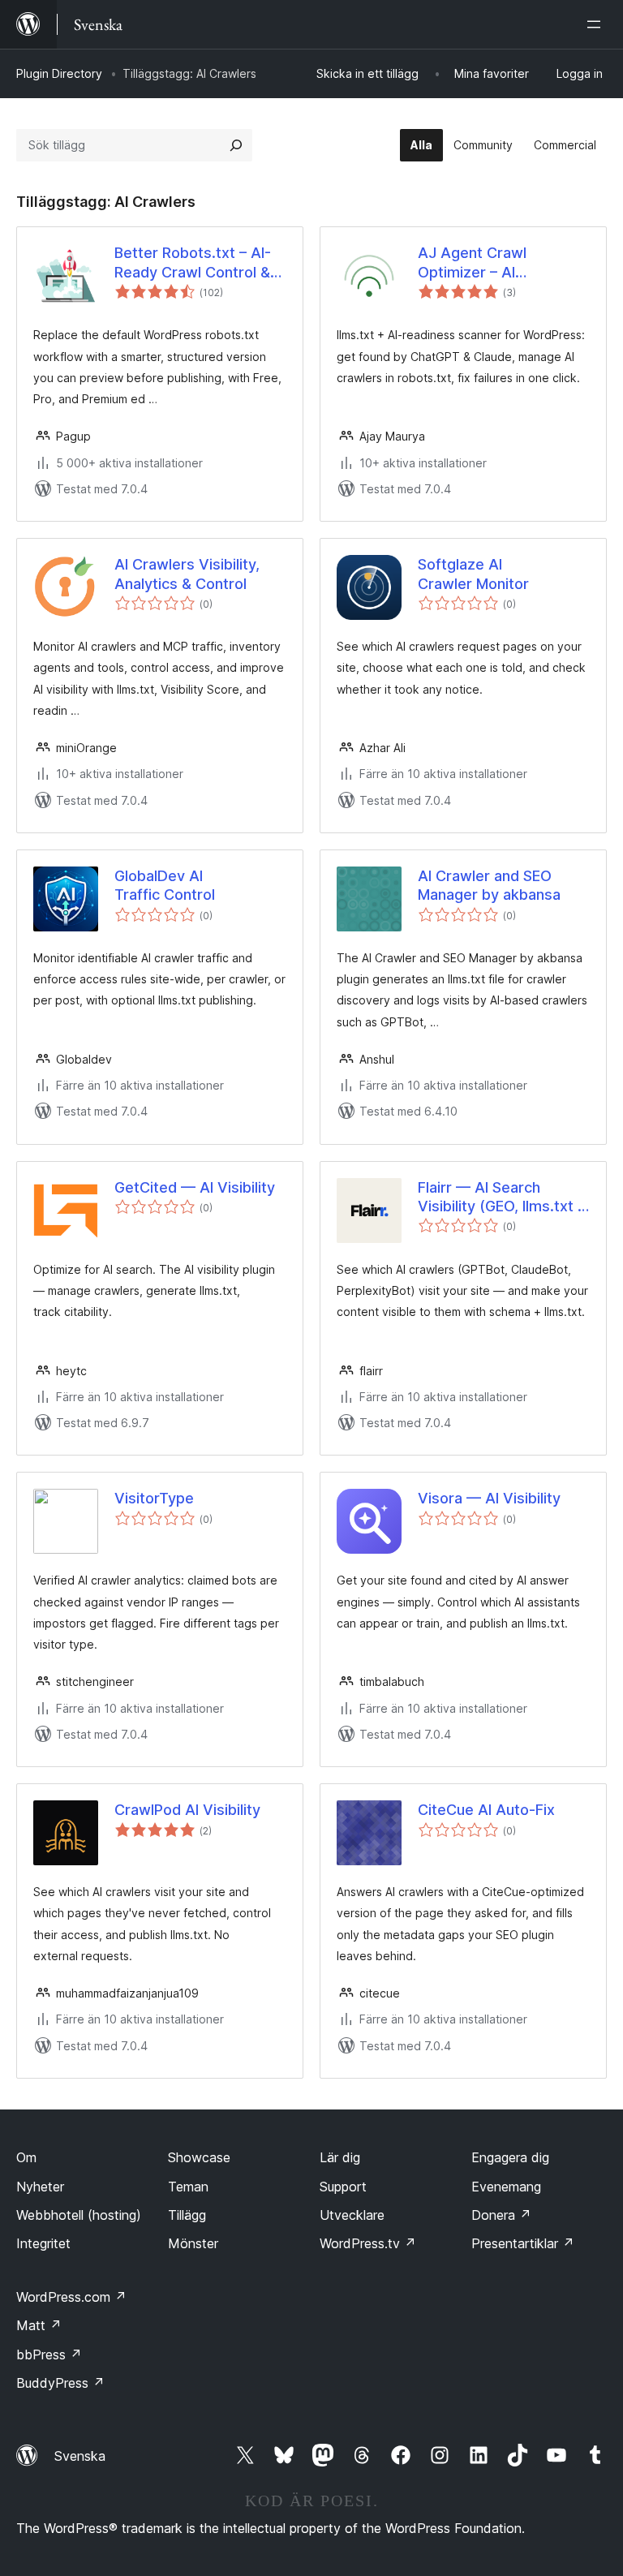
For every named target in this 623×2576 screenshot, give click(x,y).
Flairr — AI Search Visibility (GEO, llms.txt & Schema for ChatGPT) (503, 1198)
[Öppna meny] (597, 24)
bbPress (49, 2355)
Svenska (80, 2456)
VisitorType (154, 1498)
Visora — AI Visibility (489, 1498)
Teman (188, 2187)
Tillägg (187, 2215)
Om (26, 2157)
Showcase (199, 2157)
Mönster (193, 2243)
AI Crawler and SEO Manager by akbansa (489, 885)
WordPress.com (71, 2297)
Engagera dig (510, 2157)
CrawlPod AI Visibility (187, 1810)
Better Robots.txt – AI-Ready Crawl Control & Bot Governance (193, 263)
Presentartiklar (523, 2243)
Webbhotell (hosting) (79, 2215)
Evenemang (506, 2187)
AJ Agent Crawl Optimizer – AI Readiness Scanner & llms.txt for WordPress (496, 263)
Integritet (43, 2243)
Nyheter (40, 2187)
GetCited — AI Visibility (195, 1187)
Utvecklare (352, 2215)
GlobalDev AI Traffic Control (165, 885)
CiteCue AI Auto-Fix (486, 1810)
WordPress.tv (368, 2243)
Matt (39, 2325)
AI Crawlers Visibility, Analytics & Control (187, 574)
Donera (501, 2215)
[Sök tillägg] (236, 145)
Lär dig (340, 2157)
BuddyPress (60, 2383)
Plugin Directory (59, 73)
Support (343, 2187)
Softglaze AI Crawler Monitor (473, 574)
